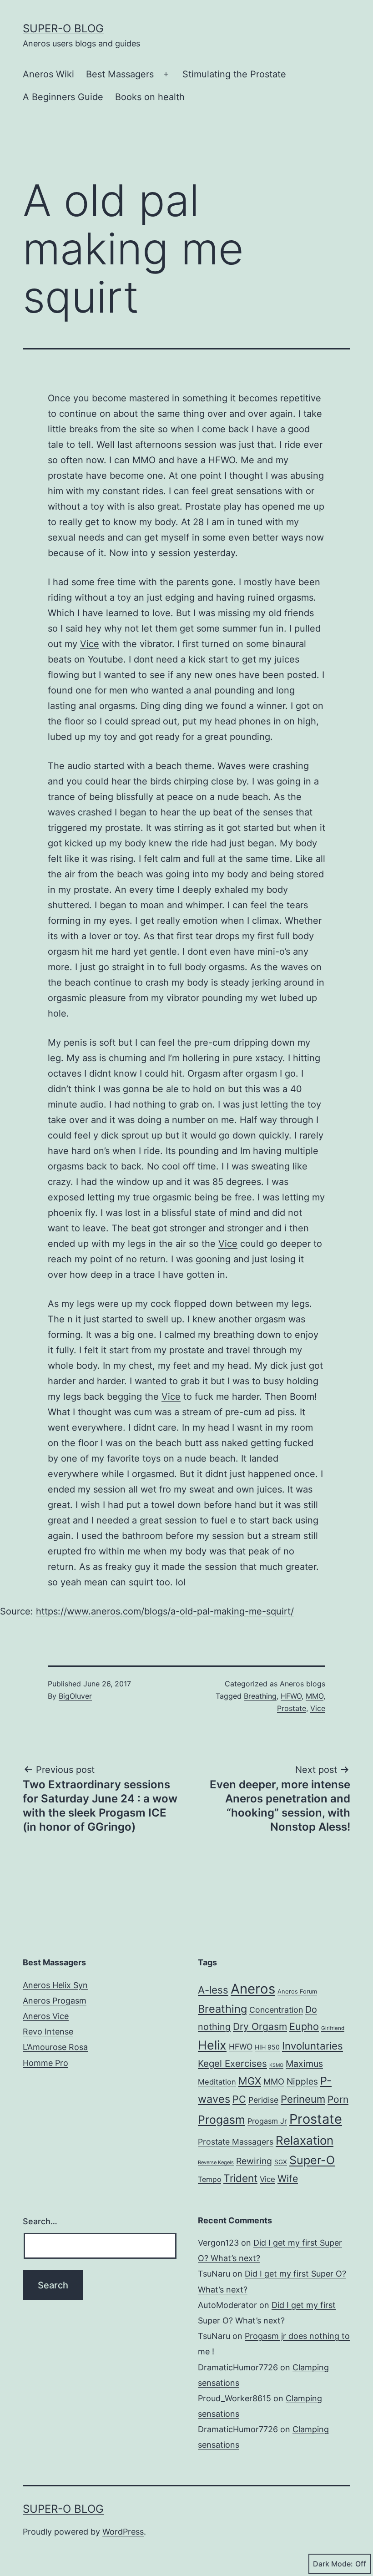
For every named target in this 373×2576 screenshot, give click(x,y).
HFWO (291, 1696)
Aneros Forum (297, 1991)
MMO (315, 1696)
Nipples (302, 2081)
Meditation (217, 2082)
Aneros (253, 1989)
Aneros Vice (46, 2016)
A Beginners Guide (63, 97)
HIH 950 (267, 2047)
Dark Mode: (333, 2564)
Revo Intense (48, 2032)
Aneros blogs (302, 1684)
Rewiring (254, 2161)
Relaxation (305, 2140)
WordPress (123, 2532)
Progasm (222, 2120)
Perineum (303, 2099)
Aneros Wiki (48, 74)
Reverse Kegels (216, 2162)
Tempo (209, 2179)
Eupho (304, 2026)
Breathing (260, 1696)
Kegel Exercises (232, 2063)
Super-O (312, 2160)
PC (239, 2099)
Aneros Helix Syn (55, 1985)
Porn (338, 2099)
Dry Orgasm (260, 2027)
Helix (212, 2045)
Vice (90, 644)
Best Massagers (120, 74)
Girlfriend (333, 2028)
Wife (288, 2179)
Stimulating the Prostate (234, 74)
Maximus (304, 2064)
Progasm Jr (267, 2121)
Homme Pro (45, 2063)
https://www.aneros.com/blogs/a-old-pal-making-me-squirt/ (165, 1611)
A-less (213, 1990)
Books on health (150, 97)
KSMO (276, 2065)
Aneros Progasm (55, 2001)
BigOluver (75, 1696)
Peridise (263, 2100)
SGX (281, 2162)
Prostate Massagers (236, 2142)
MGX (250, 2081)
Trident (240, 2178)
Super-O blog (63, 28)
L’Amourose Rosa (55, 2047)
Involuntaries (313, 2046)
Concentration (276, 2010)
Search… (40, 2221)
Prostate (292, 1708)
